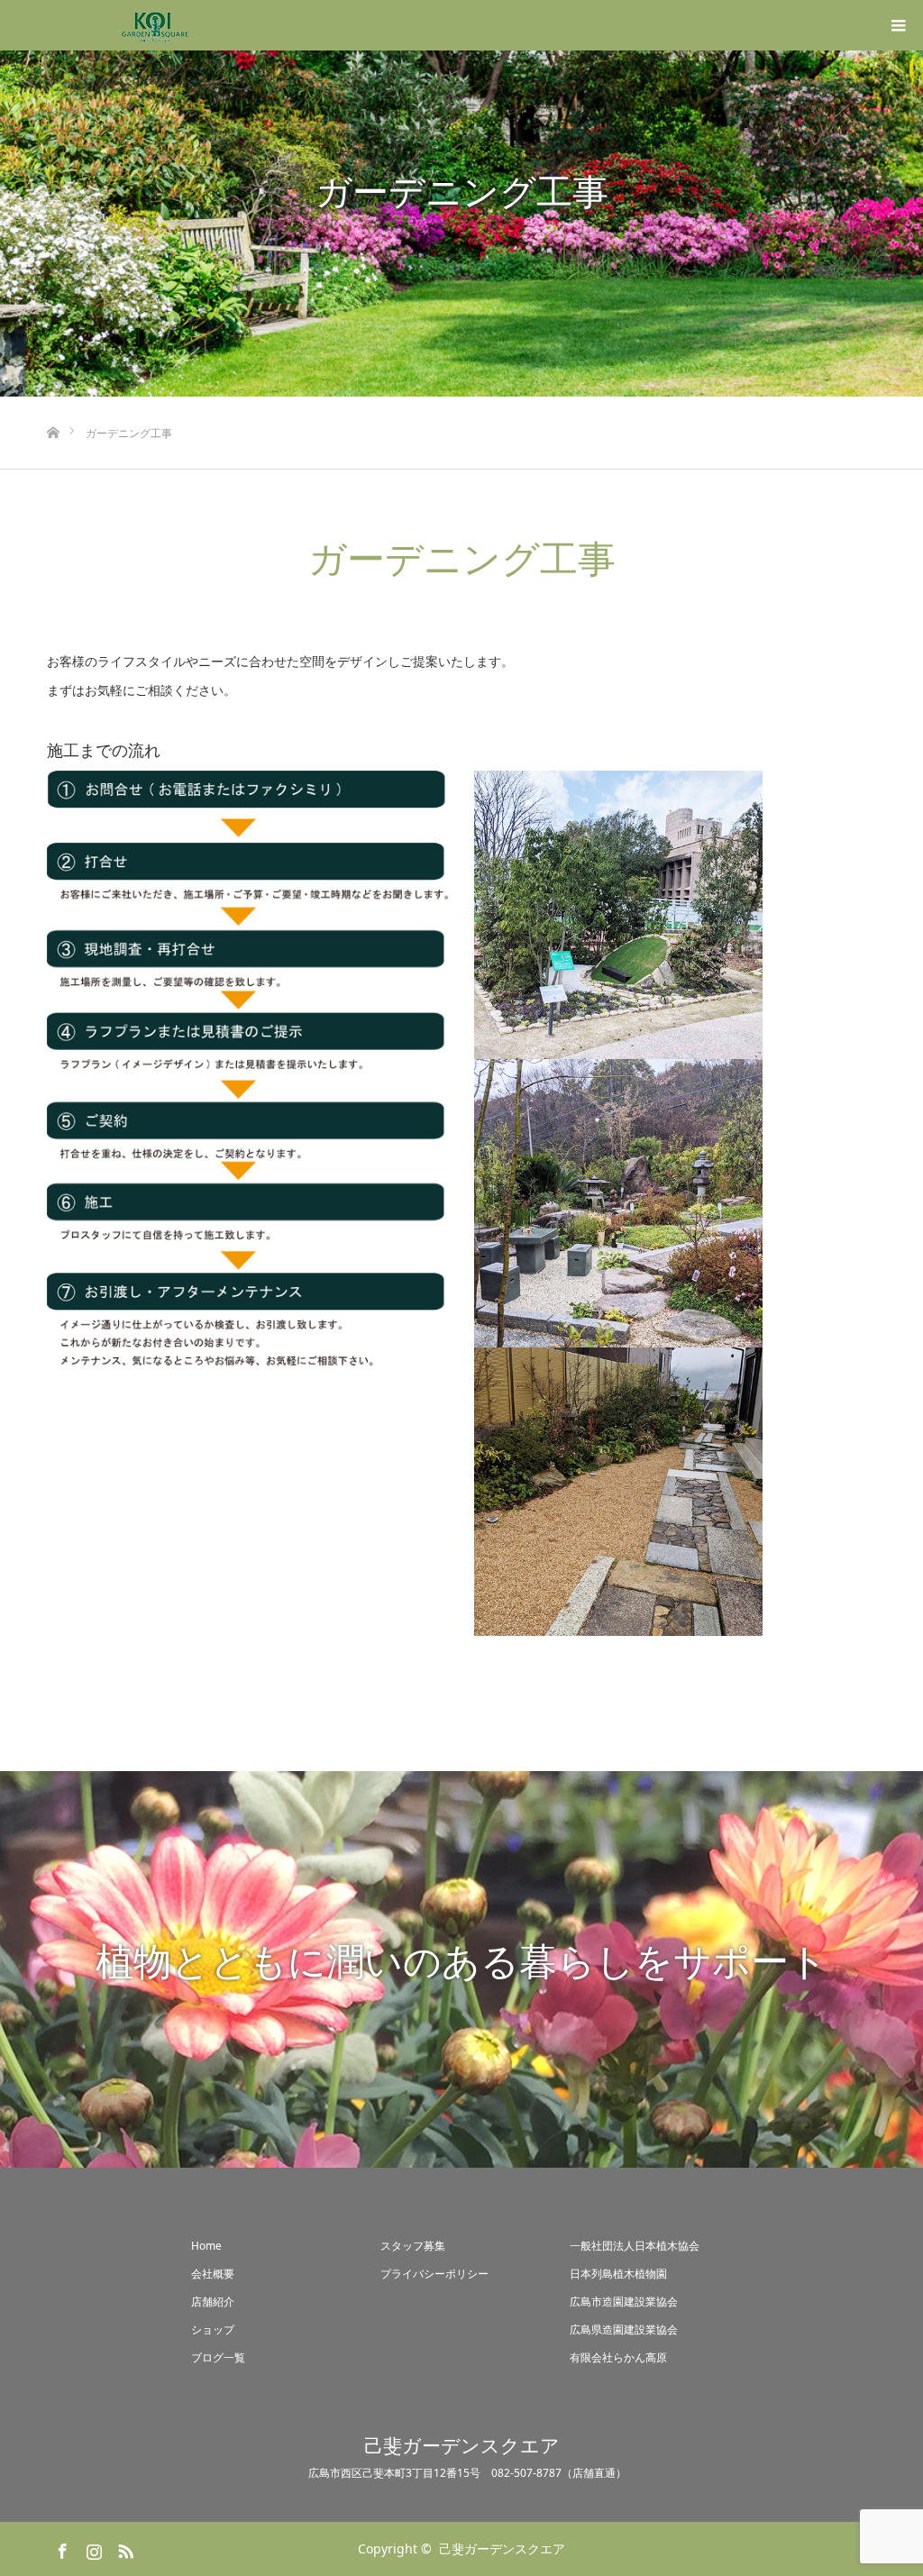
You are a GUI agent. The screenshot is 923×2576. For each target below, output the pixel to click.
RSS (123, 2548)
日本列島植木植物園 (618, 2274)
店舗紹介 (213, 2302)
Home (206, 2246)
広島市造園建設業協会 (624, 2302)
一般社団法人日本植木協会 (635, 2246)
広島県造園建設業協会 (624, 2329)
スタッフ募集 (413, 2246)
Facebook (60, 2548)
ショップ (213, 2329)
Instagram (92, 2548)
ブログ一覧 (218, 2357)
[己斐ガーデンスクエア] (155, 25)
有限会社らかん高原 (618, 2357)
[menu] (898, 25)
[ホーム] (53, 403)
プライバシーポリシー (434, 2274)
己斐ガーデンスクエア (462, 2446)
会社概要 (213, 2274)
